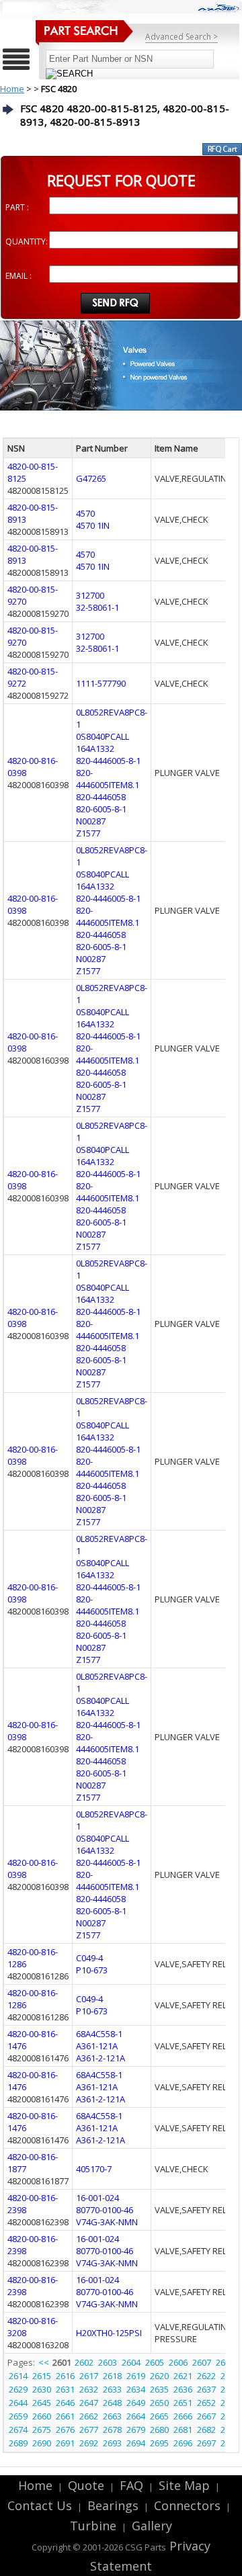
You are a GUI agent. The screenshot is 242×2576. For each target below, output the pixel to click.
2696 (183, 2443)
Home (12, 89)
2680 (159, 2430)
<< (45, 2362)
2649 (136, 2403)
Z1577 (88, 833)
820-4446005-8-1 (108, 761)
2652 (206, 2403)
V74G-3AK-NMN (107, 2222)
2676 (65, 2430)
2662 (89, 2416)
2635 (159, 2389)
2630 (42, 2389)
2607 (202, 2362)
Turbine (93, 2526)
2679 (136, 2430)
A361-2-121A (100, 2058)
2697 (206, 2443)
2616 (65, 2376)
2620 (159, 2376)
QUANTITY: (27, 242)
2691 (65, 2443)
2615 (42, 2376)
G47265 (91, 478)
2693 (112, 2443)
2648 (112, 2403)
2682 (206, 2430)
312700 (90, 595)
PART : (17, 207)
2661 (65, 2416)
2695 (159, 2443)
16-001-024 (97, 2198)
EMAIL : (18, 276)
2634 (136, 2389)
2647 (89, 2403)
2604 (131, 2362)
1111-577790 (101, 683)
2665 (159, 2416)
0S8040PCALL (103, 736)
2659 (18, 2416)
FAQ (131, 2485)
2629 (18, 2389)
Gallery (152, 2526)
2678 (112, 2430)
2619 (136, 2376)
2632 (89, 2389)
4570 (85, 513)
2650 (159, 2403)
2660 (42, 2416)
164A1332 (95, 748)
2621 (183, 2376)
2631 (65, 2389)
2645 (42, 2403)
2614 (18, 2376)
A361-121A (97, 2046)
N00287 (91, 821)
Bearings (113, 2505)
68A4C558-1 (99, 2034)
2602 (84, 2362)
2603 (108, 2362)
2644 (18, 2403)
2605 (155, 2362)
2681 (183, 2430)
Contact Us (40, 2505)
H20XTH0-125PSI (109, 2333)
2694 (136, 2443)
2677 (89, 2430)
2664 (136, 2416)
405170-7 (94, 2169)
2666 (183, 2416)
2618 (112, 2376)
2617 (89, 2376)
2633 (112, 2389)
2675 (42, 2430)
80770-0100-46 (105, 2210)
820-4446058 (101, 797)
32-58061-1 (97, 607)
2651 (183, 2403)
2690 (42, 2443)
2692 (89, 2443)
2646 (65, 2403)
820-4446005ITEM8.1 (108, 779)
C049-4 (89, 1958)
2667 (206, 2416)
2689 (18, 2443)
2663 (112, 2416)
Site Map (184, 2485)
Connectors (187, 2505)
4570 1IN (93, 525)
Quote (86, 2485)
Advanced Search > (182, 37)
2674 (18, 2430)
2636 (183, 2389)
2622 (206, 2376)
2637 (206, 2389)
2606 (178, 2362)
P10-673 (92, 1970)
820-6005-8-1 (101, 809)
